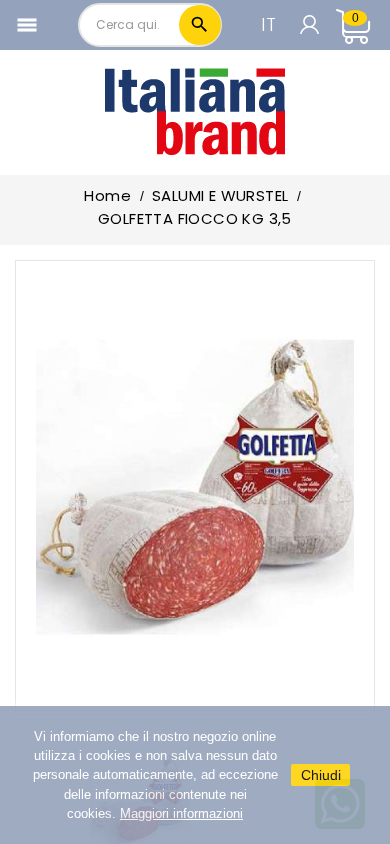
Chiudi (321, 775)
